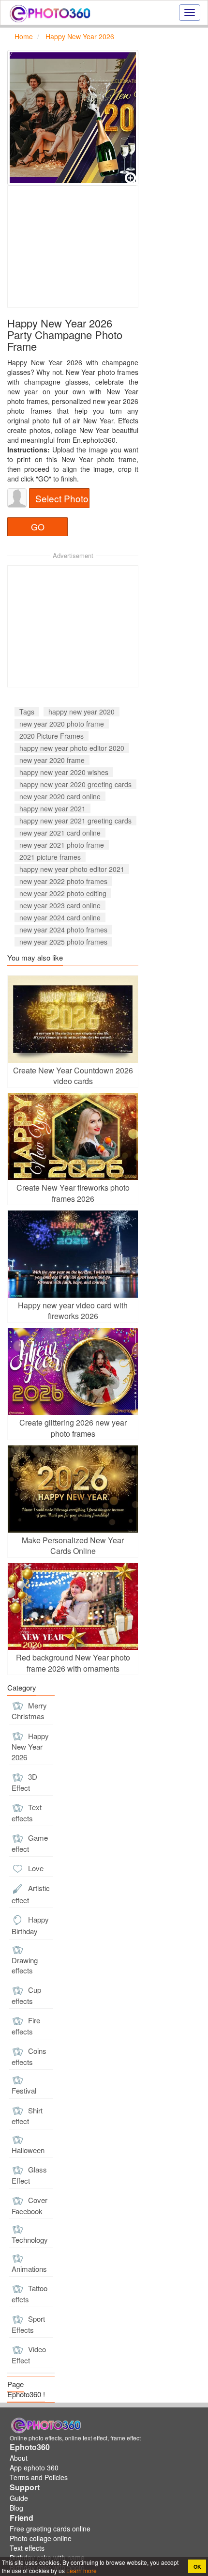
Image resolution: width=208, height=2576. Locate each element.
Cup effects (26, 1995)
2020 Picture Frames (52, 736)
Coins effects (29, 2056)
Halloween (28, 2150)
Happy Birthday (30, 1925)
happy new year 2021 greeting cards (75, 821)
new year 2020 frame (52, 760)
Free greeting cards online (50, 2529)
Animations (29, 2269)
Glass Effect (29, 2175)
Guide (19, 2498)
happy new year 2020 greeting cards (75, 784)
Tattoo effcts (30, 2294)
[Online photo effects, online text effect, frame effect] (50, 13)
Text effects (27, 1813)
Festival (24, 2090)
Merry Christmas (29, 1711)
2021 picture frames (50, 857)
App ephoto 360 (34, 2467)
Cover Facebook (30, 2205)
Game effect (30, 1843)
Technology (30, 2240)
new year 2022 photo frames (63, 881)
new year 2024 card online (60, 917)
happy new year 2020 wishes (64, 772)
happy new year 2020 (82, 712)
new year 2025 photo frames (63, 942)
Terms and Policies (39, 2477)
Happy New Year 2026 (30, 1746)
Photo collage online (41, 2538)
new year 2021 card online (60, 833)
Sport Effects (28, 2324)
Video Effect (29, 2355)
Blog (16, 2508)
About (19, 2458)
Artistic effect (31, 1894)
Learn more (81, 2570)
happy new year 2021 (52, 808)
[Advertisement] (73, 247)
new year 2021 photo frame (62, 845)
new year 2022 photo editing (63, 893)
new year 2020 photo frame (62, 724)
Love (35, 1868)
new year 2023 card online (60, 905)
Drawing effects (25, 1965)
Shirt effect (27, 2116)
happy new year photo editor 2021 (72, 869)
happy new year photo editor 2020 (72, 748)
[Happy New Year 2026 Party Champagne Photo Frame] (73, 118)
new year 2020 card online (60, 796)
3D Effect (24, 1782)
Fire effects (26, 2026)
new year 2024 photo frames (63, 930)
